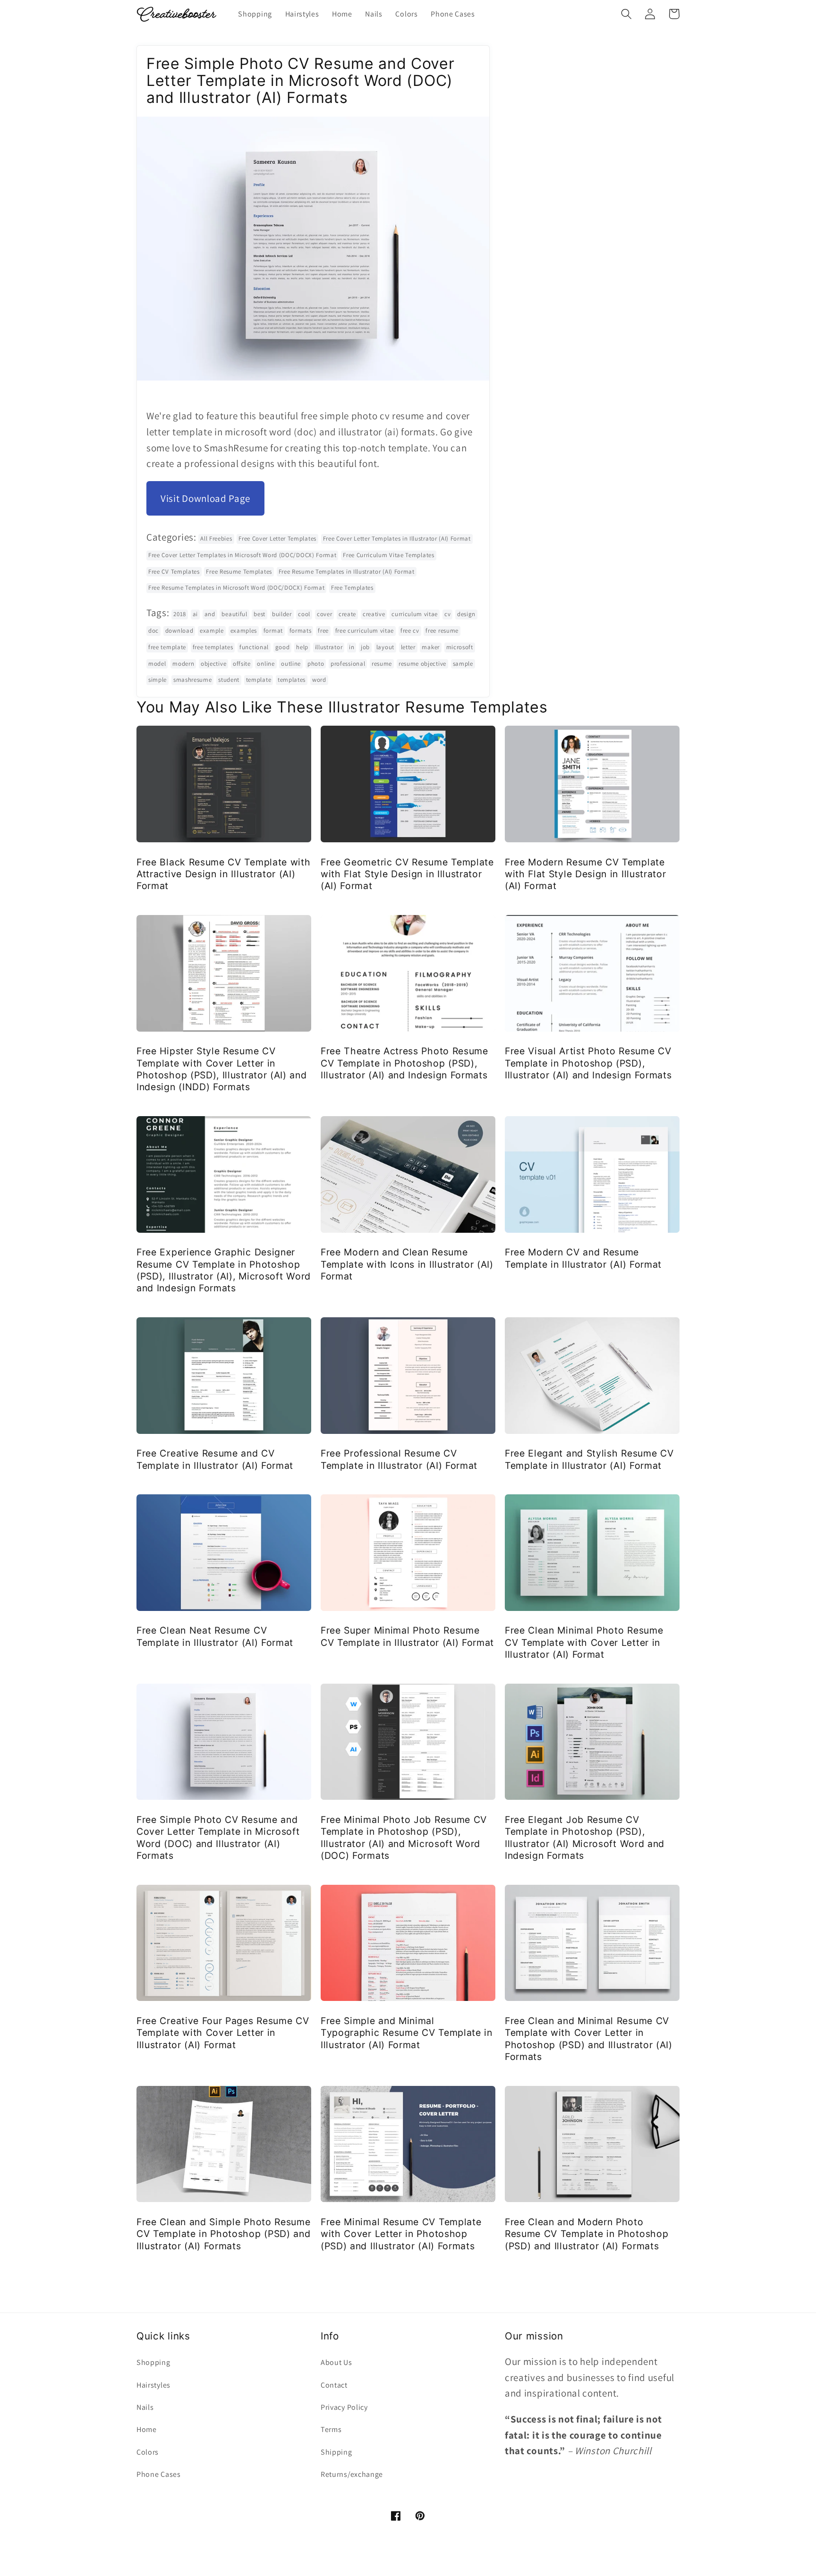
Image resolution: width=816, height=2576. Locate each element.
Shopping (153, 2362)
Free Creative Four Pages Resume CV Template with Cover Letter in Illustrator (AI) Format (223, 2033)
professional (348, 664)
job (365, 647)
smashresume (193, 680)
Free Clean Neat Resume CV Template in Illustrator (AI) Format (215, 1636)
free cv (410, 631)
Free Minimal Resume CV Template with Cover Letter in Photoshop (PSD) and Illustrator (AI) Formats (401, 2234)
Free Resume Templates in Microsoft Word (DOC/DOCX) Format (236, 588)
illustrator (329, 647)
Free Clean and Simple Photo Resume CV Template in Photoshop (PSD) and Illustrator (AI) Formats (223, 2234)
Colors (148, 2452)
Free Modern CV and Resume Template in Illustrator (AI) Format (583, 1258)
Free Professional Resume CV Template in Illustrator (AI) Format (399, 1459)
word (319, 680)
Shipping (336, 2452)
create (347, 614)
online (266, 664)
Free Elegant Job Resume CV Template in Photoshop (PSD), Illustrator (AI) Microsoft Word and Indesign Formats (585, 1838)
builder (282, 614)
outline (291, 664)
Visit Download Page (205, 498)
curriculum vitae (415, 614)
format (273, 631)
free (323, 631)
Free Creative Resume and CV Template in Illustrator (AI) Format (215, 1459)
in (352, 647)
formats (301, 631)
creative (374, 614)
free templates (213, 647)
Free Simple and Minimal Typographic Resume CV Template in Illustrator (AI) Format (407, 2033)
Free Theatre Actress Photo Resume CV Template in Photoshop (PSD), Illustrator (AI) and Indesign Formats (404, 1063)
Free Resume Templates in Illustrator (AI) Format (347, 572)
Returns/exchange (352, 2474)
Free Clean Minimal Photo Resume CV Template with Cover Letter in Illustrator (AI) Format (584, 1642)
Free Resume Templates (239, 572)
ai (195, 614)
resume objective (422, 664)
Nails (145, 2407)
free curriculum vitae (365, 631)
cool (304, 614)
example (212, 631)
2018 (180, 614)
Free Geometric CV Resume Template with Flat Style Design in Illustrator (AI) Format (407, 874)
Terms (331, 2429)
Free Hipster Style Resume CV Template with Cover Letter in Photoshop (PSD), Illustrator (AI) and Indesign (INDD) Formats (222, 1069)
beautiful (234, 614)
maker (430, 647)
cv (447, 614)
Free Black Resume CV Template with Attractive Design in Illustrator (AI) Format (223, 874)
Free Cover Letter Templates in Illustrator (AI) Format (397, 538)
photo (316, 664)
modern (183, 664)
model (157, 664)
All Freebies (216, 538)
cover (324, 614)
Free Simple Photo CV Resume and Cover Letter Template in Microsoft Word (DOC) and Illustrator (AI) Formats (218, 1838)
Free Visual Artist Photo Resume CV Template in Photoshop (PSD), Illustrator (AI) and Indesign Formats (588, 1063)
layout (385, 647)
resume (382, 664)
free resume (442, 631)
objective (213, 664)
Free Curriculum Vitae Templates (388, 555)
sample (463, 664)
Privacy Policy (344, 2407)
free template (167, 647)
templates (292, 680)
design (466, 614)
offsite (242, 664)
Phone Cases (159, 2474)
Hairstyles (153, 2385)
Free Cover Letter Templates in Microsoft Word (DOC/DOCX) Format (242, 555)
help (302, 647)
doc (153, 631)
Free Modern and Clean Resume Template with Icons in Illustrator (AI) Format (407, 1264)
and (210, 614)
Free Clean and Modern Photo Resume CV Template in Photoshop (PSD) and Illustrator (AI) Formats (586, 2234)
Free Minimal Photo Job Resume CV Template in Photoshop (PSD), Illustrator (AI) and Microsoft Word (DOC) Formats (404, 1838)
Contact (334, 2385)
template (259, 680)
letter (408, 647)
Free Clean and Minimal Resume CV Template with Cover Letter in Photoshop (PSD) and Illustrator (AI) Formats (589, 2039)
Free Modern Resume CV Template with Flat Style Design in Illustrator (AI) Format (586, 874)
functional (254, 647)
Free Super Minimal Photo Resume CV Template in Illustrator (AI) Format (407, 1636)
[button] (626, 14)
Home (147, 2429)
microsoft (460, 647)
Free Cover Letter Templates (277, 538)
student (229, 680)
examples (244, 631)
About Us (336, 2362)
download (179, 631)
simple (157, 680)
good (283, 647)
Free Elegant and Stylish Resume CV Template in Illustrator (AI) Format (589, 1459)
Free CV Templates (174, 572)
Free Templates (352, 588)
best (259, 614)
